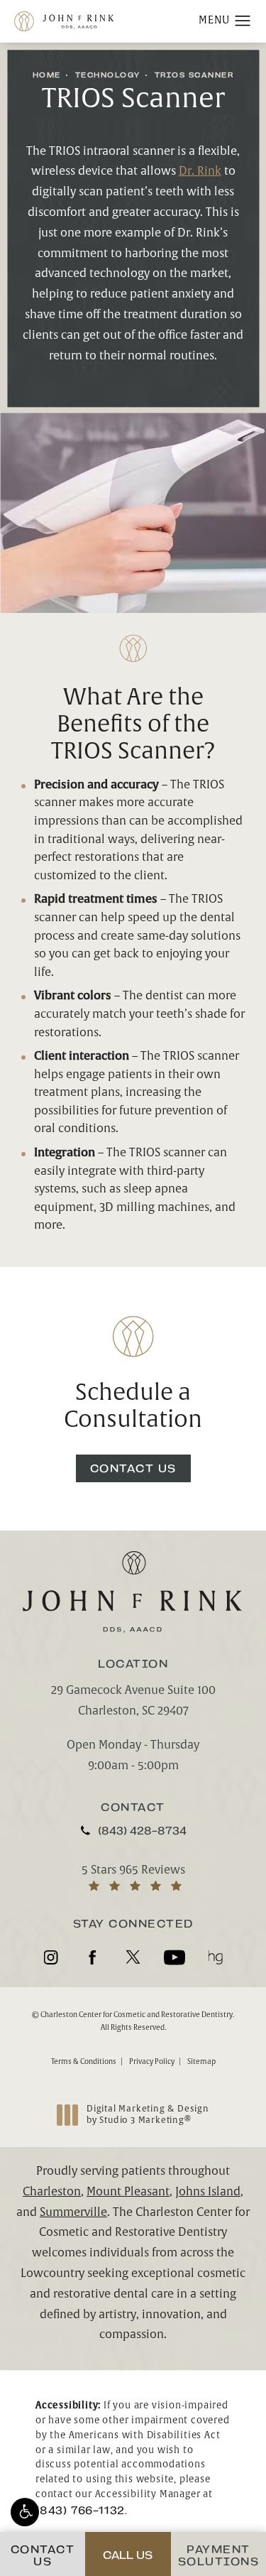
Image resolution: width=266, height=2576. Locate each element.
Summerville (73, 2212)
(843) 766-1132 (80, 2510)
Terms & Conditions (84, 2061)
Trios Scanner (194, 75)
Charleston (52, 2192)
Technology (108, 75)
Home (47, 75)
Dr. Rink (200, 171)
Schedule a (133, 1407)
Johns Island (208, 2192)
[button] (25, 2512)
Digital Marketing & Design (148, 2115)
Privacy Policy (152, 2061)
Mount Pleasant (128, 2192)
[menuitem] (51, 1957)
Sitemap (201, 2061)
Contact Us (133, 1468)
